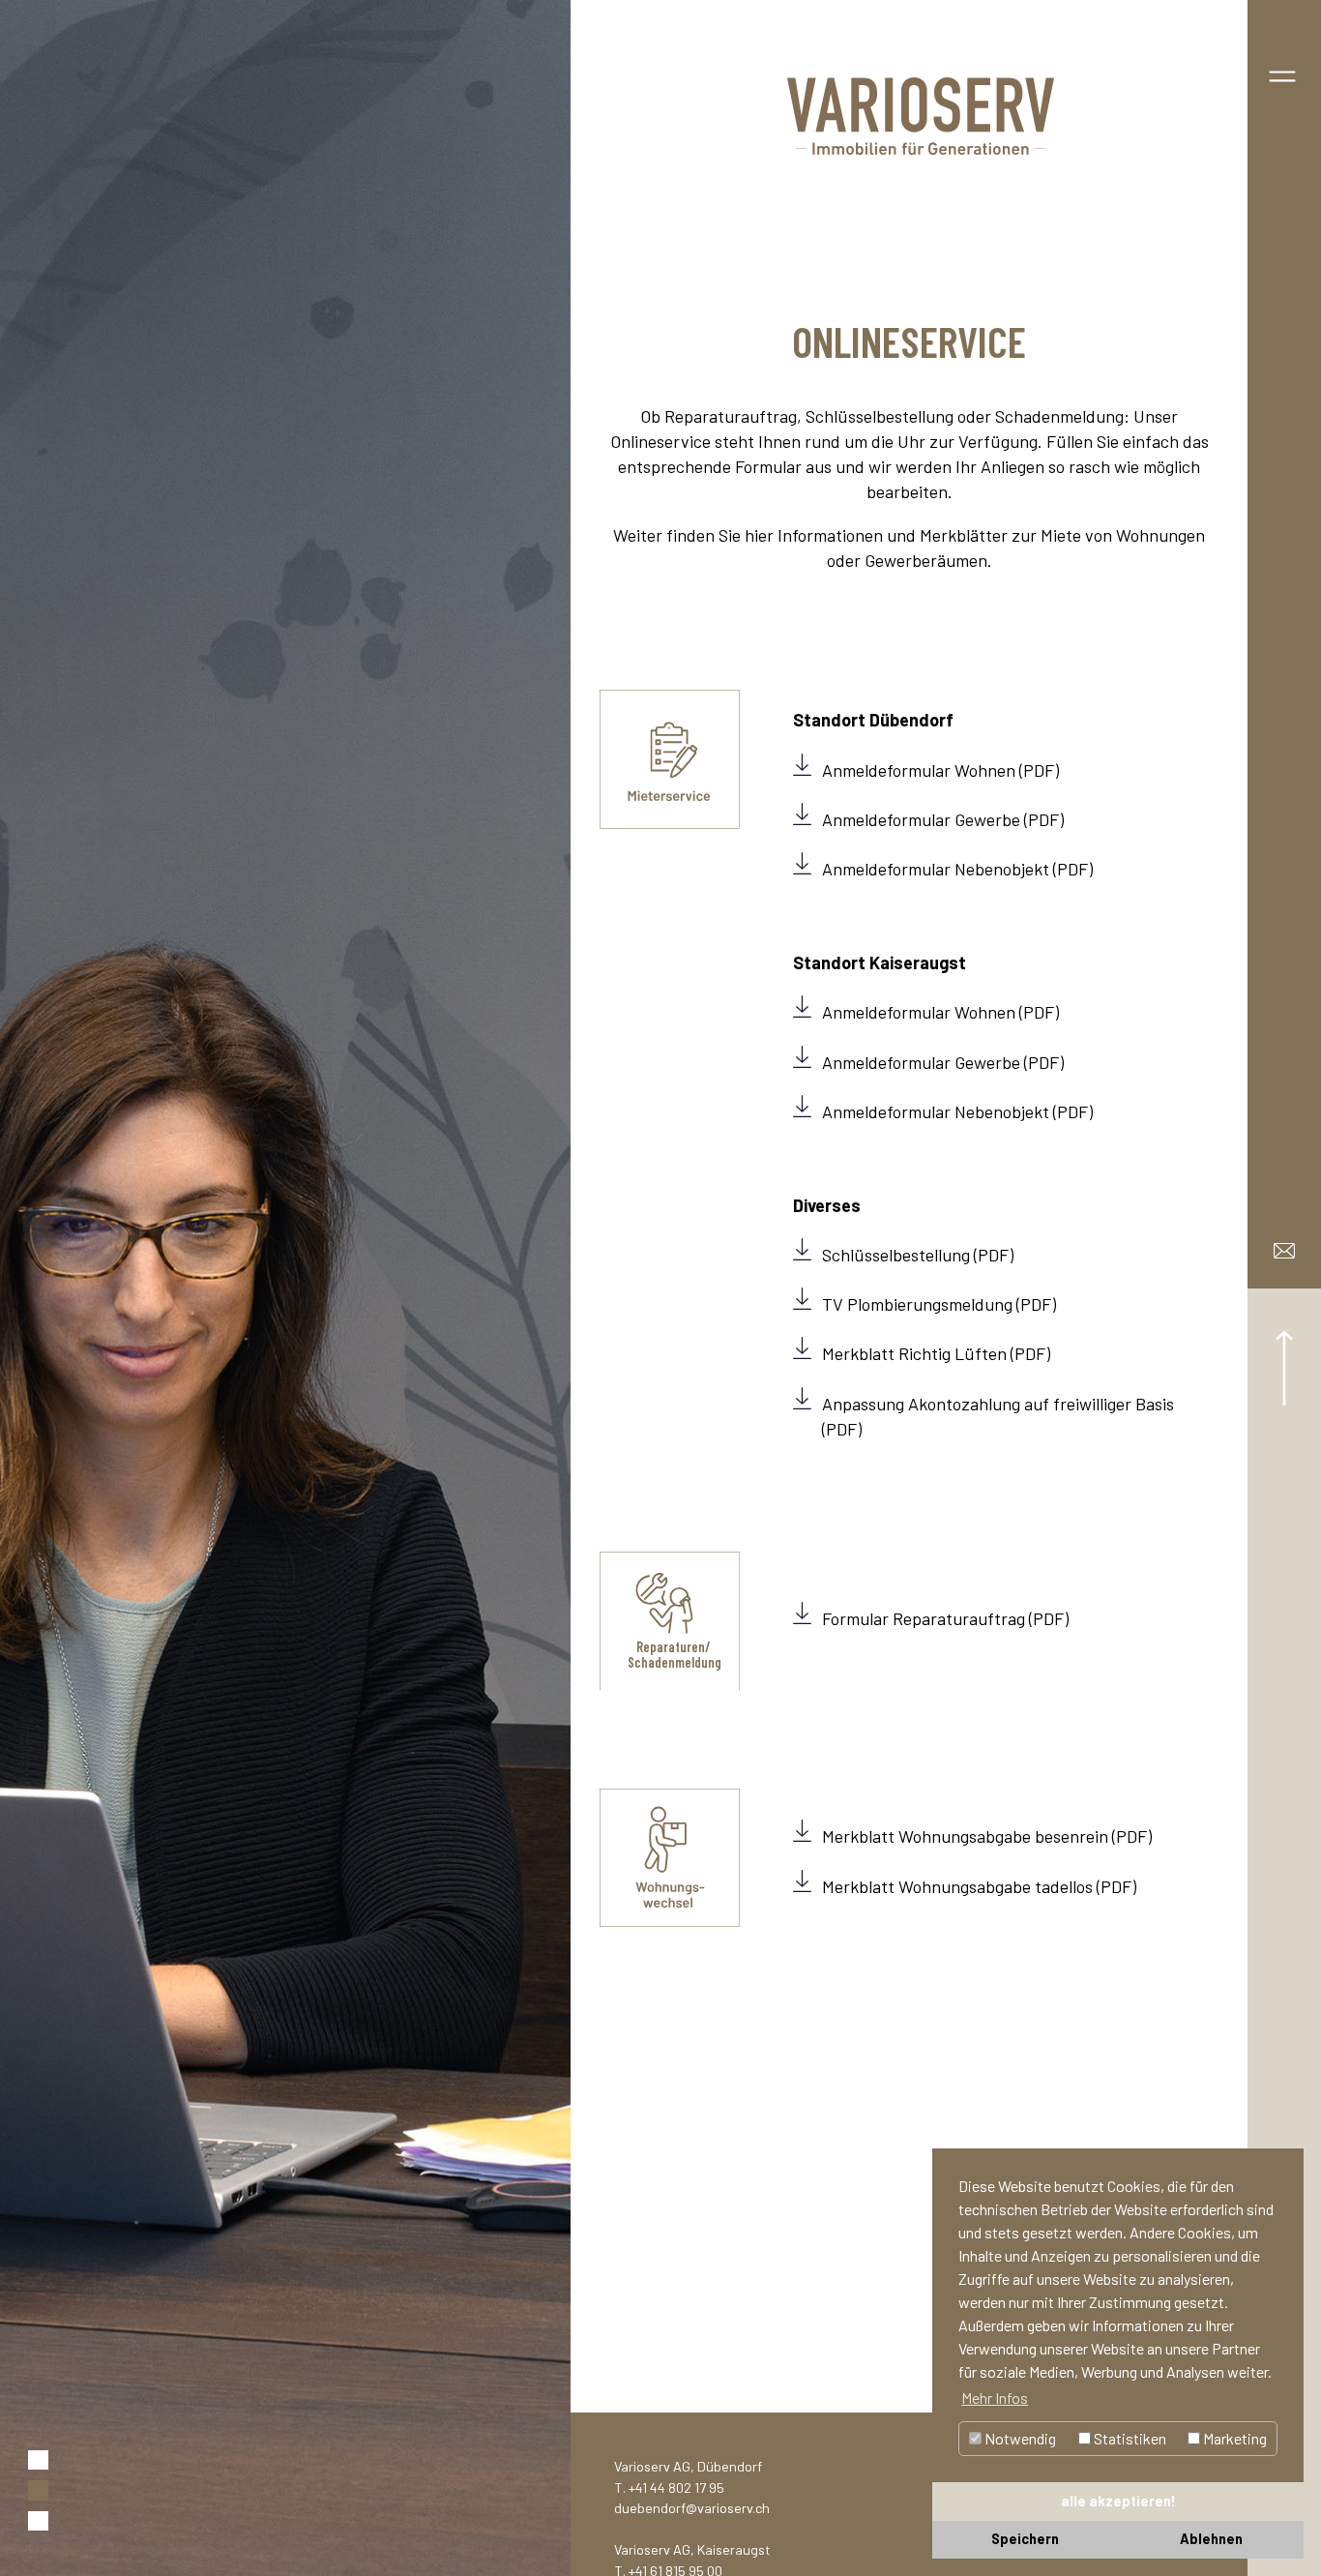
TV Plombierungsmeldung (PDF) (939, 1304)
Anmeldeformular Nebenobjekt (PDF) (957, 869)
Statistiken (1129, 2438)
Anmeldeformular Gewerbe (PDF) (943, 819)
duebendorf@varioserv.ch (692, 2508)
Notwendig (1019, 2438)
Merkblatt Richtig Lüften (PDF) (936, 1353)
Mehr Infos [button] (995, 2398)
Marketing (1233, 2438)
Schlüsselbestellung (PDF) (918, 1255)
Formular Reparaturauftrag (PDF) (945, 1618)
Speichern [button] (1025, 2539)
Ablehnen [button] (1211, 2539)
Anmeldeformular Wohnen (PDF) (940, 770)
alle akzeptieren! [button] (1118, 2501)
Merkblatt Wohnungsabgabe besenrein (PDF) (987, 1836)
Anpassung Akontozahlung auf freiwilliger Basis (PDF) (998, 1416)
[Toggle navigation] (1282, 73)
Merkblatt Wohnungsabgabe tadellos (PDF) (979, 1886)
